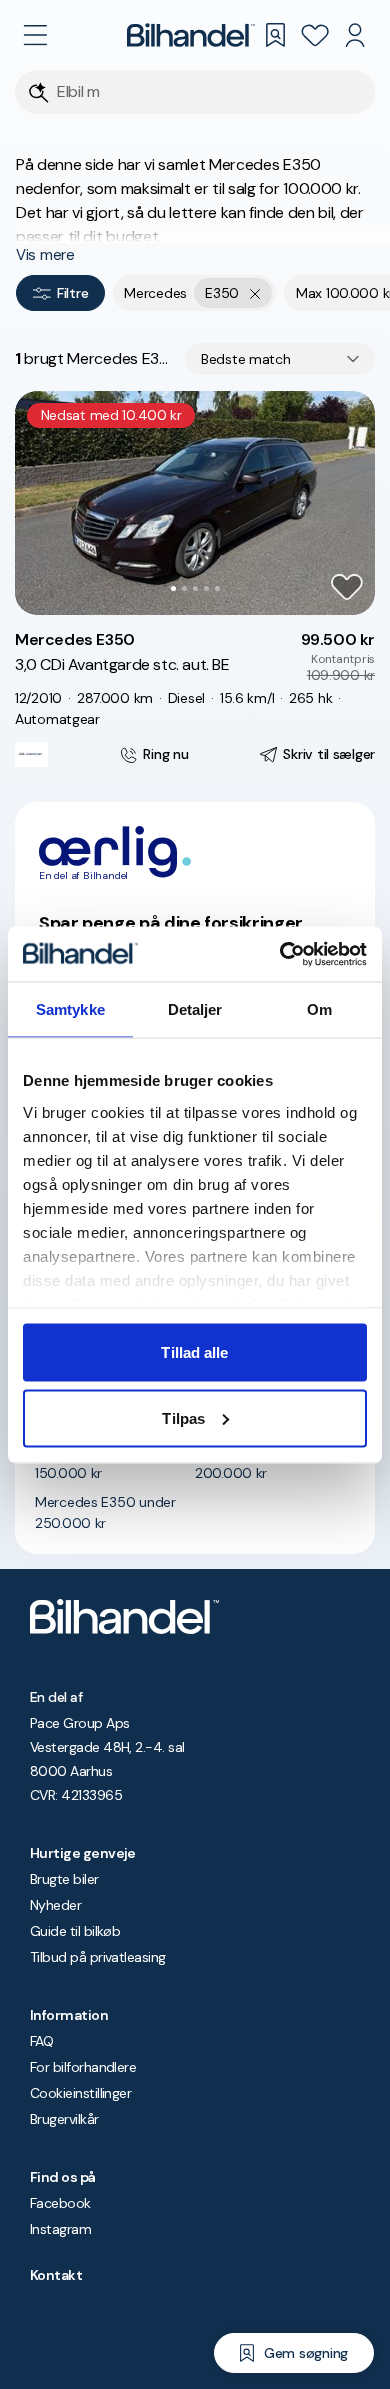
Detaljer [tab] (195, 1009)
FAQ (41, 2041)
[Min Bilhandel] (355, 35)
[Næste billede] (349, 503)
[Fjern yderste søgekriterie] (255, 293)
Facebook (60, 2203)
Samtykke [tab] (70, 1009)
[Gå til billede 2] (184, 588)
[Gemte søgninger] (275, 35)
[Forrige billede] (41, 503)
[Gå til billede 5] (217, 588)
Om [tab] (319, 1009)
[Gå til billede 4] (206, 588)
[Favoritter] (315, 35)
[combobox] (280, 359)
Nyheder (55, 1905)
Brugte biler (64, 1879)
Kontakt (56, 2275)
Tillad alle (194, 1352)
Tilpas (183, 1417)
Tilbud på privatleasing (98, 1957)
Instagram (60, 2229)
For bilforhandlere (83, 2067)
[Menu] (35, 35)
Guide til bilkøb (75, 1931)
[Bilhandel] (191, 35)
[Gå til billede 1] (173, 588)
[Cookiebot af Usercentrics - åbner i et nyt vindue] (280, 954)
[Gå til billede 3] (195, 588)
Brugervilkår (64, 2119)
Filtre (72, 293)
